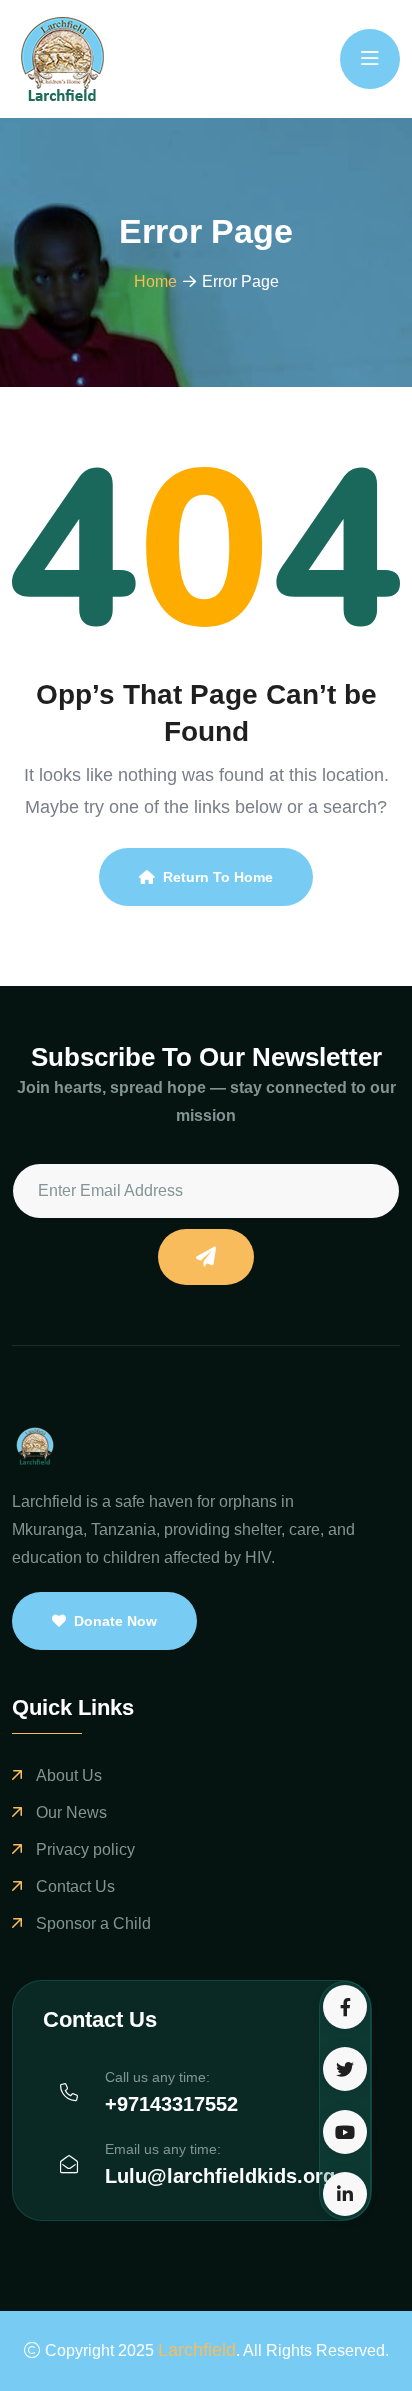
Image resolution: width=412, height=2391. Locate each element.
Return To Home (218, 877)
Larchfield (197, 2350)
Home (155, 281)
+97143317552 (171, 2104)
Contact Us (75, 1886)
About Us (69, 1775)
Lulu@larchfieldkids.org (220, 2176)
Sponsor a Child (93, 1923)
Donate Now (115, 1621)
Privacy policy (85, 1849)
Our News (71, 1812)
